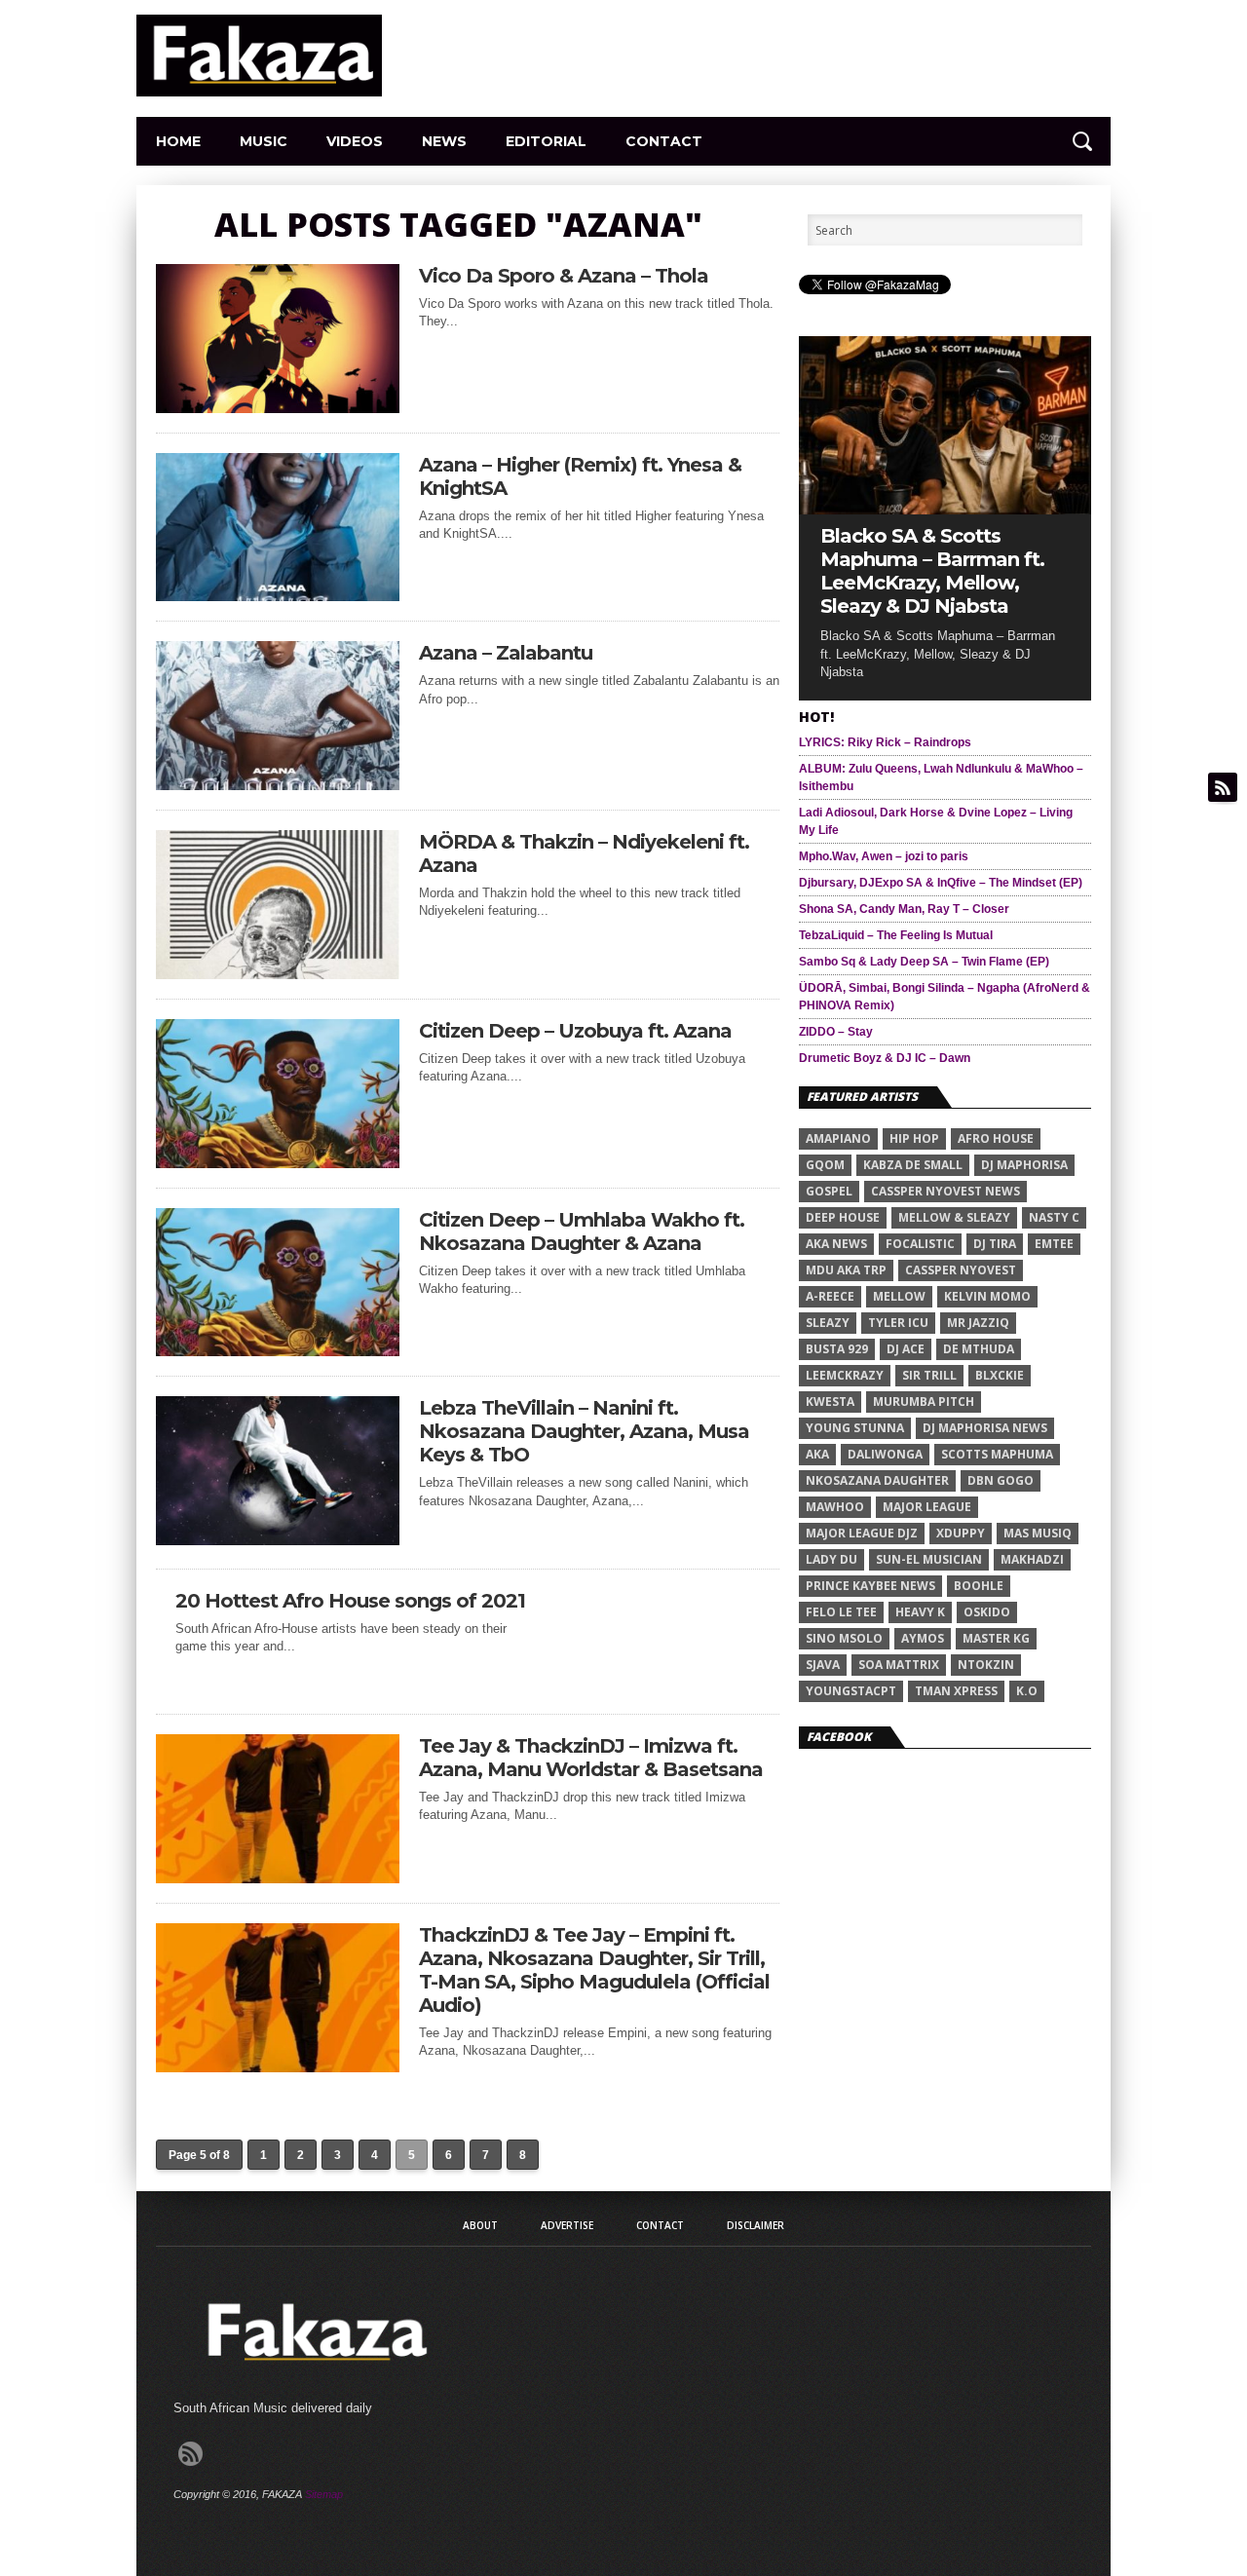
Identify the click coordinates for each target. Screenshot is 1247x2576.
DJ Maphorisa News (985, 1428)
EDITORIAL (546, 141)
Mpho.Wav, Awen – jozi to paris (884, 856)
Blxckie (1000, 1375)
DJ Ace (906, 1349)
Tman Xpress (956, 1691)
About (480, 2225)
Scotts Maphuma (997, 1454)
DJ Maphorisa (1024, 1165)
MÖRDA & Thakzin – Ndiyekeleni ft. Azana (584, 853)
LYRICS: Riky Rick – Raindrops (885, 742)
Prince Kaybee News (870, 1586)
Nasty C (1054, 1217)
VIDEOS (355, 141)
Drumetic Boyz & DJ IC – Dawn (885, 1058)
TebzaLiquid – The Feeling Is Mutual (896, 935)
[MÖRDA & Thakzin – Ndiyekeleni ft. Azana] (278, 974)
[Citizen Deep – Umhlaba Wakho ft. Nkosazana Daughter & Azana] (278, 1351)
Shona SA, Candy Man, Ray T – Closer (904, 909)
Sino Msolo (844, 1638)
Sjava (823, 1665)
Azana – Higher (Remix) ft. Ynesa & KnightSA (580, 476)
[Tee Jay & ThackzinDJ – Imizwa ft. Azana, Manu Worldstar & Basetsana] (278, 1878)
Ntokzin (986, 1665)
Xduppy (961, 1533)
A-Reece (830, 1296)
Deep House (843, 1217)
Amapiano (838, 1138)
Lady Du (831, 1559)
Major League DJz (862, 1533)
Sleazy (828, 1323)
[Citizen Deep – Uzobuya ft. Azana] (278, 1163)
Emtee (1054, 1244)
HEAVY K (920, 1612)
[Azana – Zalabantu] (278, 785)
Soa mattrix (899, 1665)
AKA (817, 1454)
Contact (664, 141)
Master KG (996, 1638)
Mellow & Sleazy (954, 1217)
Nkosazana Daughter (877, 1480)
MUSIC (264, 141)
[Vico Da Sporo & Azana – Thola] (278, 408)
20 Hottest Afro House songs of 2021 (350, 1601)
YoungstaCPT (851, 1691)
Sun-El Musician (929, 1559)
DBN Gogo (1001, 1480)
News (444, 141)
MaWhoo (835, 1507)
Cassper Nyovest (961, 1270)
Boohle (979, 1586)
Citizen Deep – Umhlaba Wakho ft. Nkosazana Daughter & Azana (582, 1231)
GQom (825, 1165)
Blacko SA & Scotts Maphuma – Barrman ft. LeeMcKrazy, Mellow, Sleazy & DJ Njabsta (932, 571)
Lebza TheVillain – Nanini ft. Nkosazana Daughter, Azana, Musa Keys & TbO (584, 1431)
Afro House (996, 1138)
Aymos (923, 1638)
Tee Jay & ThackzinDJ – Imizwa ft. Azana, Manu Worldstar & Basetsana (591, 1758)
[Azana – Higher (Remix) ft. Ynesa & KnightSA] (278, 596)
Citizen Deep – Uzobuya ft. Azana (575, 1031)
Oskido (987, 1612)
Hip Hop (914, 1138)
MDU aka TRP (846, 1270)
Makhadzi (1032, 1559)
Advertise (567, 2225)
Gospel (829, 1191)
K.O (1027, 1691)
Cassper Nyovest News (945, 1191)
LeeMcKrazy (845, 1375)
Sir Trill (929, 1375)
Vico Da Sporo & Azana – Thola (564, 276)
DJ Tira (995, 1244)
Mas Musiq (1038, 1533)
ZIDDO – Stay (836, 1032)
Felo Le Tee (841, 1612)
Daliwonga (885, 1454)
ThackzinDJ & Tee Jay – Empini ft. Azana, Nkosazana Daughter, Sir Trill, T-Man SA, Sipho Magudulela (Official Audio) (594, 1970)
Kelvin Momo (987, 1296)
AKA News (836, 1244)
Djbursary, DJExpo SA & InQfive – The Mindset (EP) (941, 883)
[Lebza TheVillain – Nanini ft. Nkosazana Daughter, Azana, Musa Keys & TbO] (278, 1540)
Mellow (899, 1296)
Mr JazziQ (978, 1323)
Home (178, 141)
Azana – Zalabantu (506, 653)
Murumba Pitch (924, 1402)
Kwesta (830, 1402)
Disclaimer (756, 2225)
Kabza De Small (913, 1165)
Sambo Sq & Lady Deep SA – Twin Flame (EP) (924, 962)
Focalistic (920, 1244)
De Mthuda (979, 1349)
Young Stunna (855, 1428)
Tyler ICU (898, 1323)
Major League (927, 1507)
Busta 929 (837, 1349)
